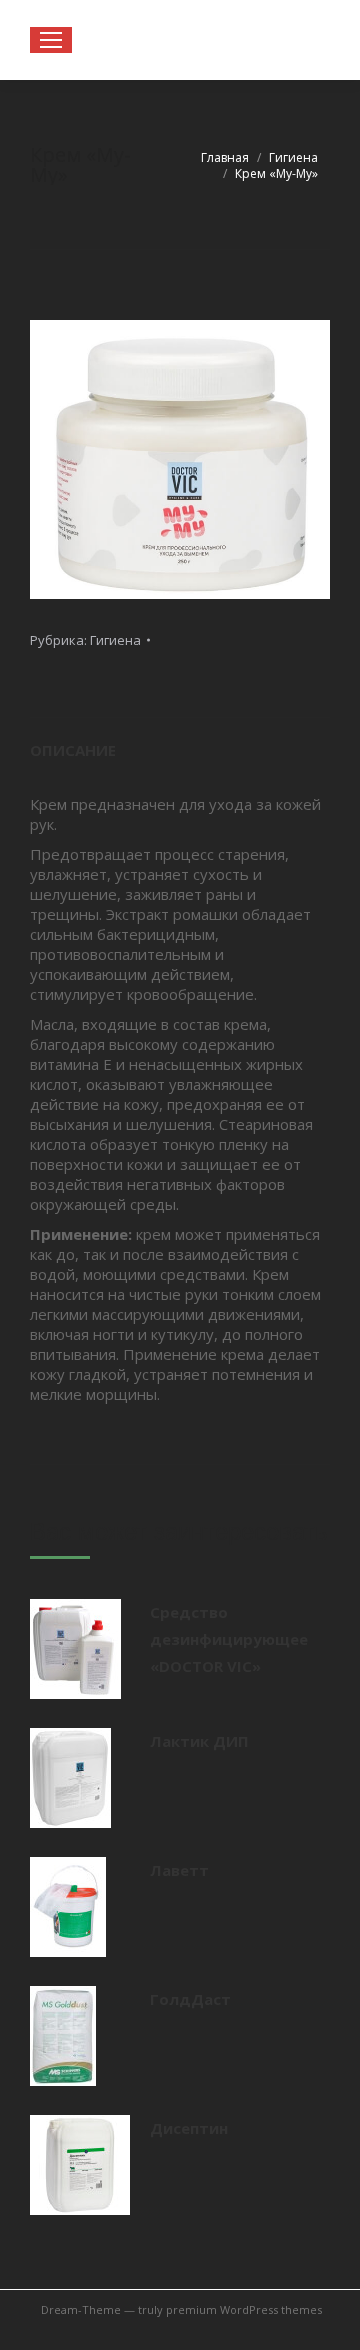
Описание (73, 750)
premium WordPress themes (244, 2309)
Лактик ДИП (199, 1741)
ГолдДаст (190, 1999)
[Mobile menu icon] (51, 40)
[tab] (180, 740)
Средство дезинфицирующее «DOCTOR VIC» (229, 1639)
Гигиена (115, 640)
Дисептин (189, 2128)
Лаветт (179, 1870)
